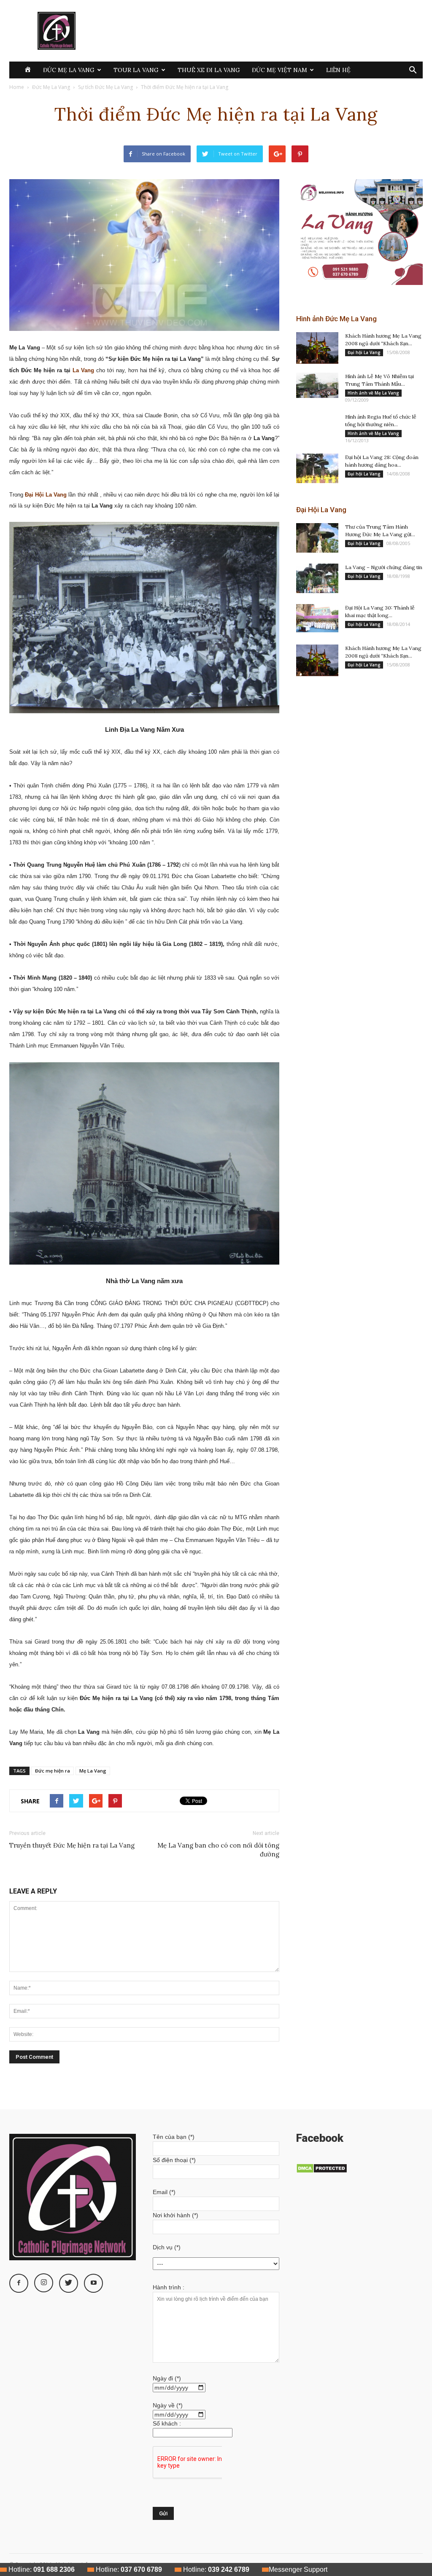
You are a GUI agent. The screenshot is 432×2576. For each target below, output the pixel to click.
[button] (413, 71)
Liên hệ (338, 70)
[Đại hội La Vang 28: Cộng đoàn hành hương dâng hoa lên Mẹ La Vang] (317, 468)
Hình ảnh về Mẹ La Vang (373, 393)
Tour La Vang (136, 70)
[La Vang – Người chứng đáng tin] (317, 578)
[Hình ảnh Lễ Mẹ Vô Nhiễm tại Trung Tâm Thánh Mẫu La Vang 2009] (317, 385)
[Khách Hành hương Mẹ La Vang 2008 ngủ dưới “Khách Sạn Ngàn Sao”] (317, 348)
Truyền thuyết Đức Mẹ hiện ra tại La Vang (72, 1845)
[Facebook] (19, 2283)
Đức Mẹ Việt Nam (279, 70)
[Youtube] (93, 2283)
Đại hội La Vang (364, 352)
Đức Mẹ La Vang (69, 70)
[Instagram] (44, 2283)
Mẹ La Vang (93, 1771)
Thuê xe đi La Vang (209, 70)
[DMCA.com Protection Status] (322, 2171)
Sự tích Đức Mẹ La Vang (105, 87)
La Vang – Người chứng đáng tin (384, 567)
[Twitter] (69, 2283)
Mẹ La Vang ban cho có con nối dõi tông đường (218, 1850)
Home (17, 87)
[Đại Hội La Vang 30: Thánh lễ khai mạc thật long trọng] (317, 618)
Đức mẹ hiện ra (53, 1771)
